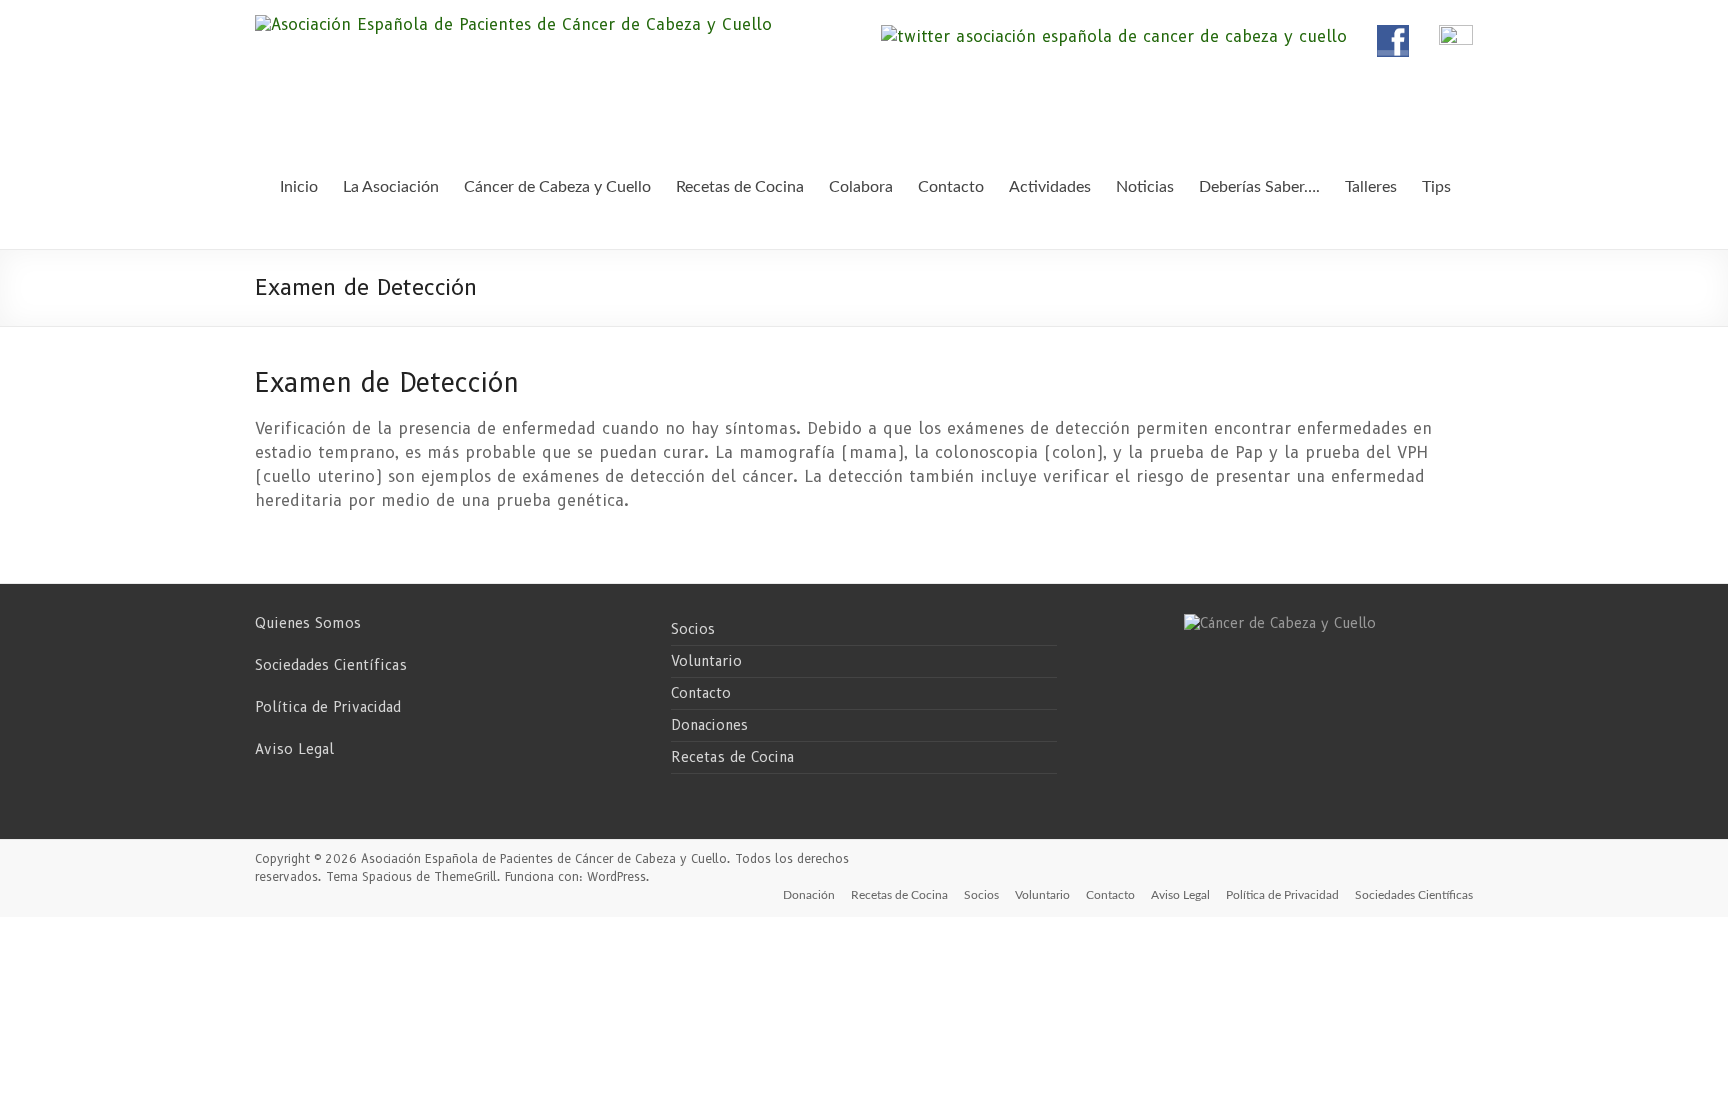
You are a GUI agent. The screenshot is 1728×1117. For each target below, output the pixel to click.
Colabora (861, 187)
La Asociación (391, 187)
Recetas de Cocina (732, 757)
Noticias (1145, 187)
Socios (693, 629)
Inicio (299, 187)
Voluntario (706, 661)
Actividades (1050, 187)
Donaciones (709, 725)
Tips (1436, 187)
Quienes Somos (308, 623)
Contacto (701, 693)
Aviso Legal (294, 749)
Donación (809, 895)
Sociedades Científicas (331, 665)
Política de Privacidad (328, 707)
